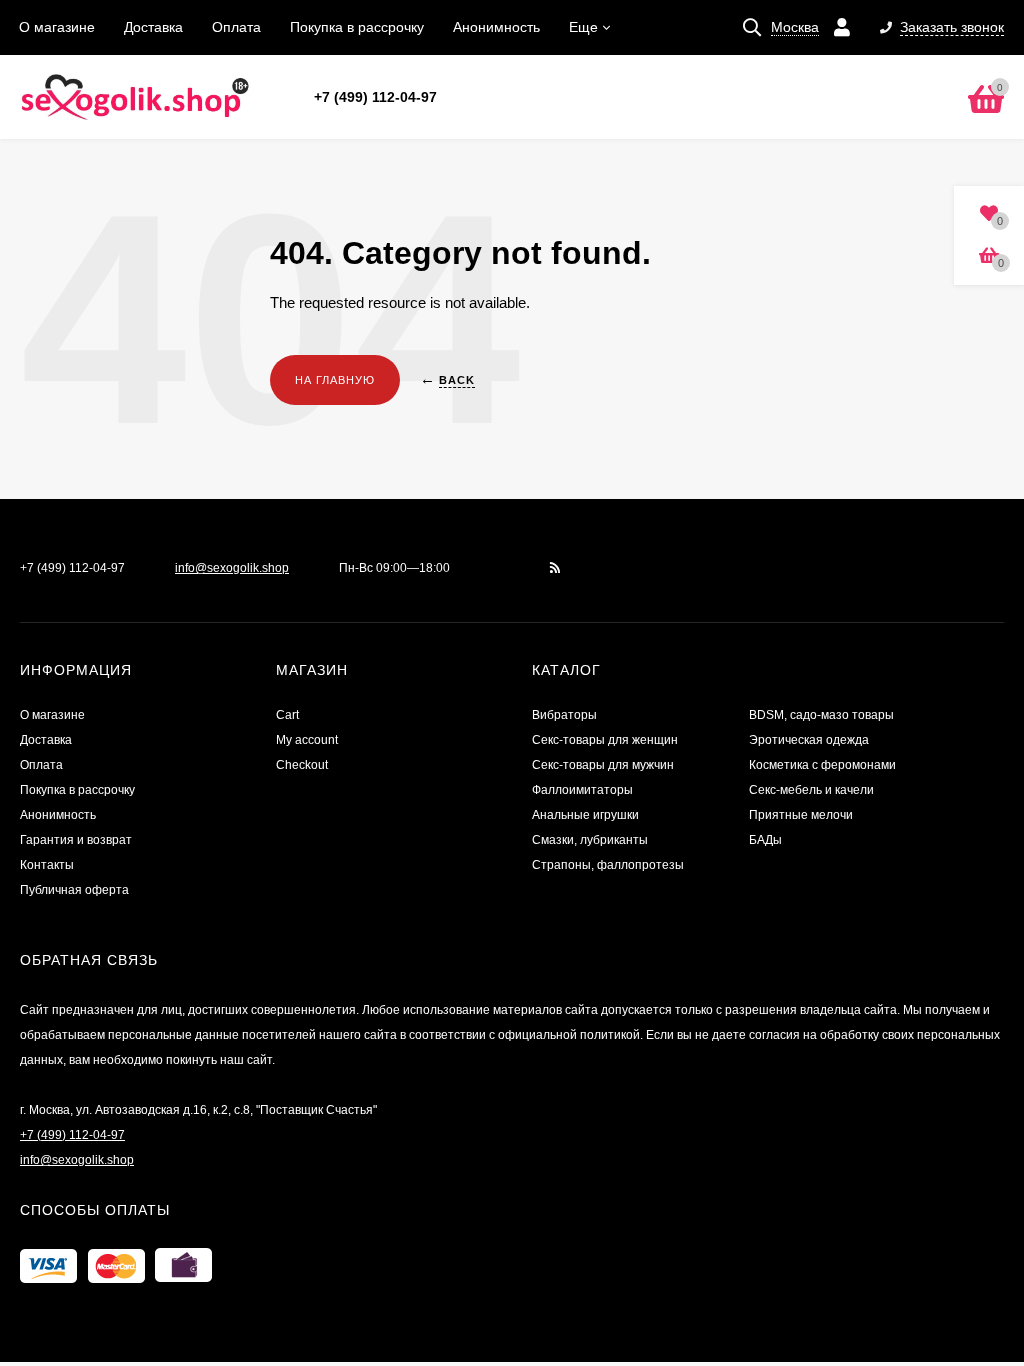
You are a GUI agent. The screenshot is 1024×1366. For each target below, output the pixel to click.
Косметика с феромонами (822, 765)
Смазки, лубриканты (590, 840)
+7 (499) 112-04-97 (375, 97)
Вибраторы (564, 715)
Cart (287, 715)
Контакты (47, 865)
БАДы (765, 840)
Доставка (153, 27)
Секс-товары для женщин (605, 740)
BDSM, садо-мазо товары (821, 715)
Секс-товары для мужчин (603, 765)
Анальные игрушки (585, 815)
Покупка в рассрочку (357, 27)
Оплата (236, 27)
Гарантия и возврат (76, 840)
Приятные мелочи (801, 815)
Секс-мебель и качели (811, 790)
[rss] (555, 568)
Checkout (302, 765)
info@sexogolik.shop (232, 568)
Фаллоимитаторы (582, 790)
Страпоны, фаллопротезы (608, 865)
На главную (335, 380)
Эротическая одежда (809, 740)
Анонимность (496, 27)
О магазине (57, 27)
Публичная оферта (74, 890)
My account (307, 740)
